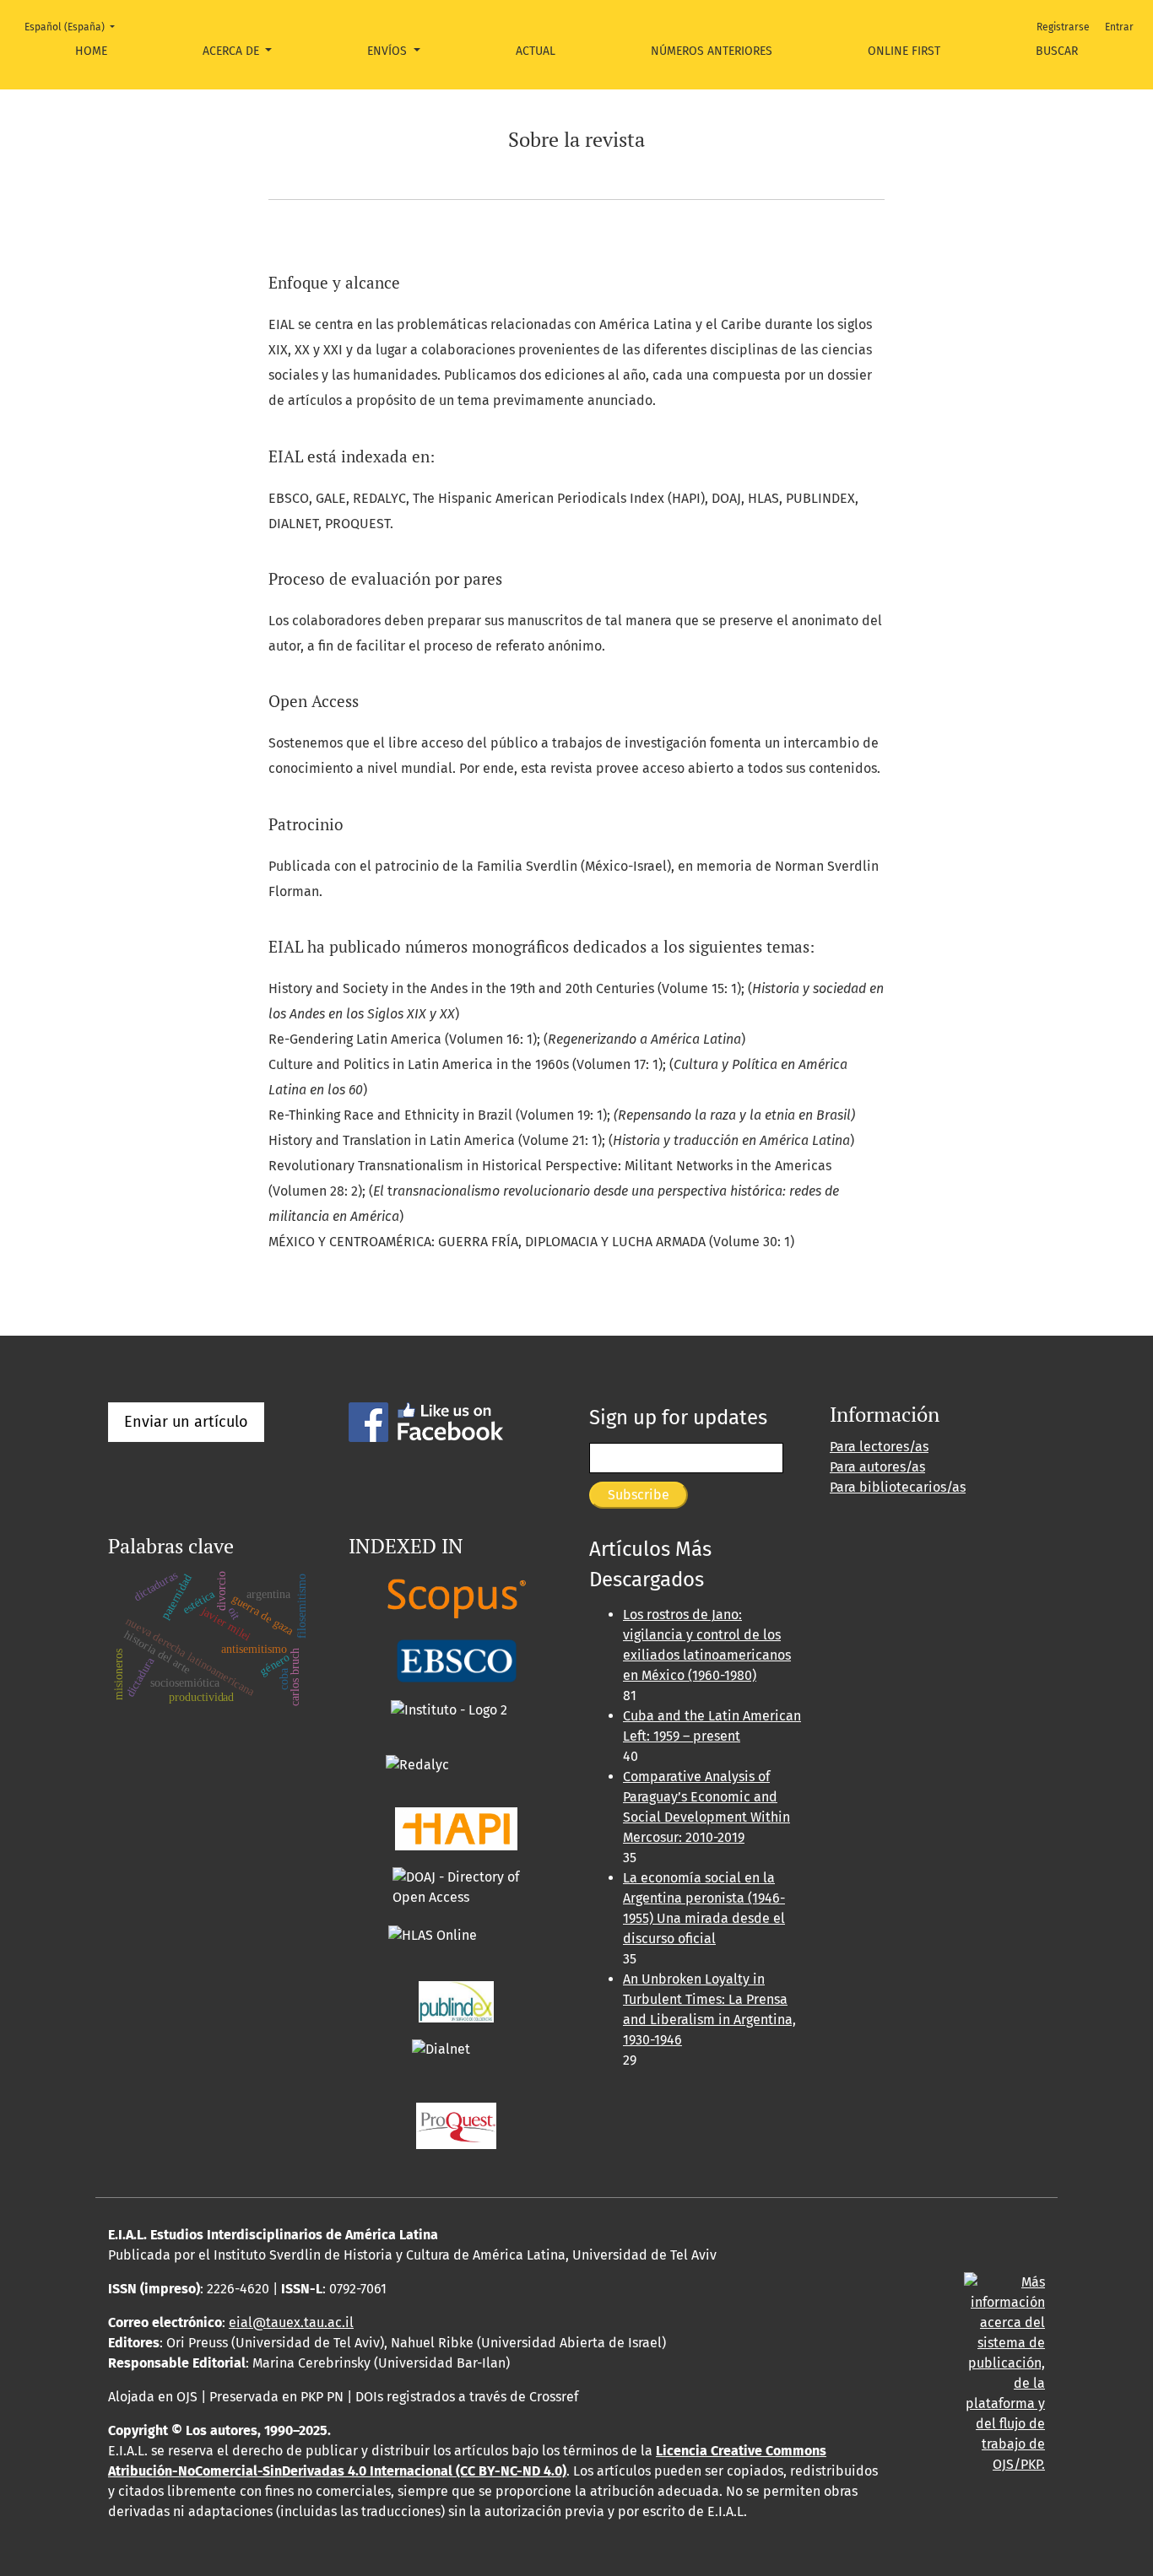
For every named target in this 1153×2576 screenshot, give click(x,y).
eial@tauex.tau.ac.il (291, 2322)
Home (91, 51)
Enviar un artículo (186, 1422)
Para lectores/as (879, 1447)
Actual (536, 51)
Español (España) (75, 27)
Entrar (1119, 27)
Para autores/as (877, 1467)
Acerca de (233, 51)
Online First (904, 51)
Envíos (389, 51)
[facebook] (426, 1421)
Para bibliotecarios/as (898, 1487)
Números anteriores (712, 51)
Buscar (1057, 51)
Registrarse (1063, 27)
